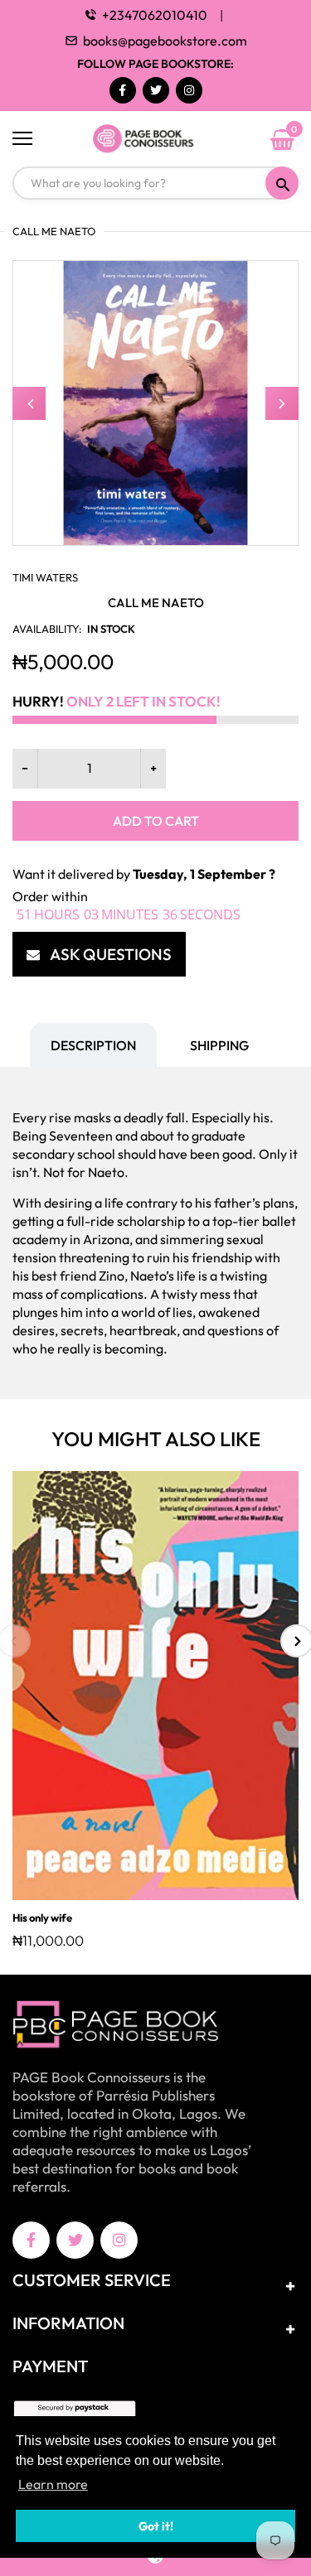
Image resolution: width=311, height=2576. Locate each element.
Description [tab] (93, 1045)
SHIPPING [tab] (219, 1045)
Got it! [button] (156, 2526)
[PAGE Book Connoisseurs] (155, 139)
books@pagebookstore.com (165, 41)
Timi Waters (45, 577)
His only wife (42, 1918)
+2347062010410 (155, 15)
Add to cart (156, 821)
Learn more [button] (53, 2484)
